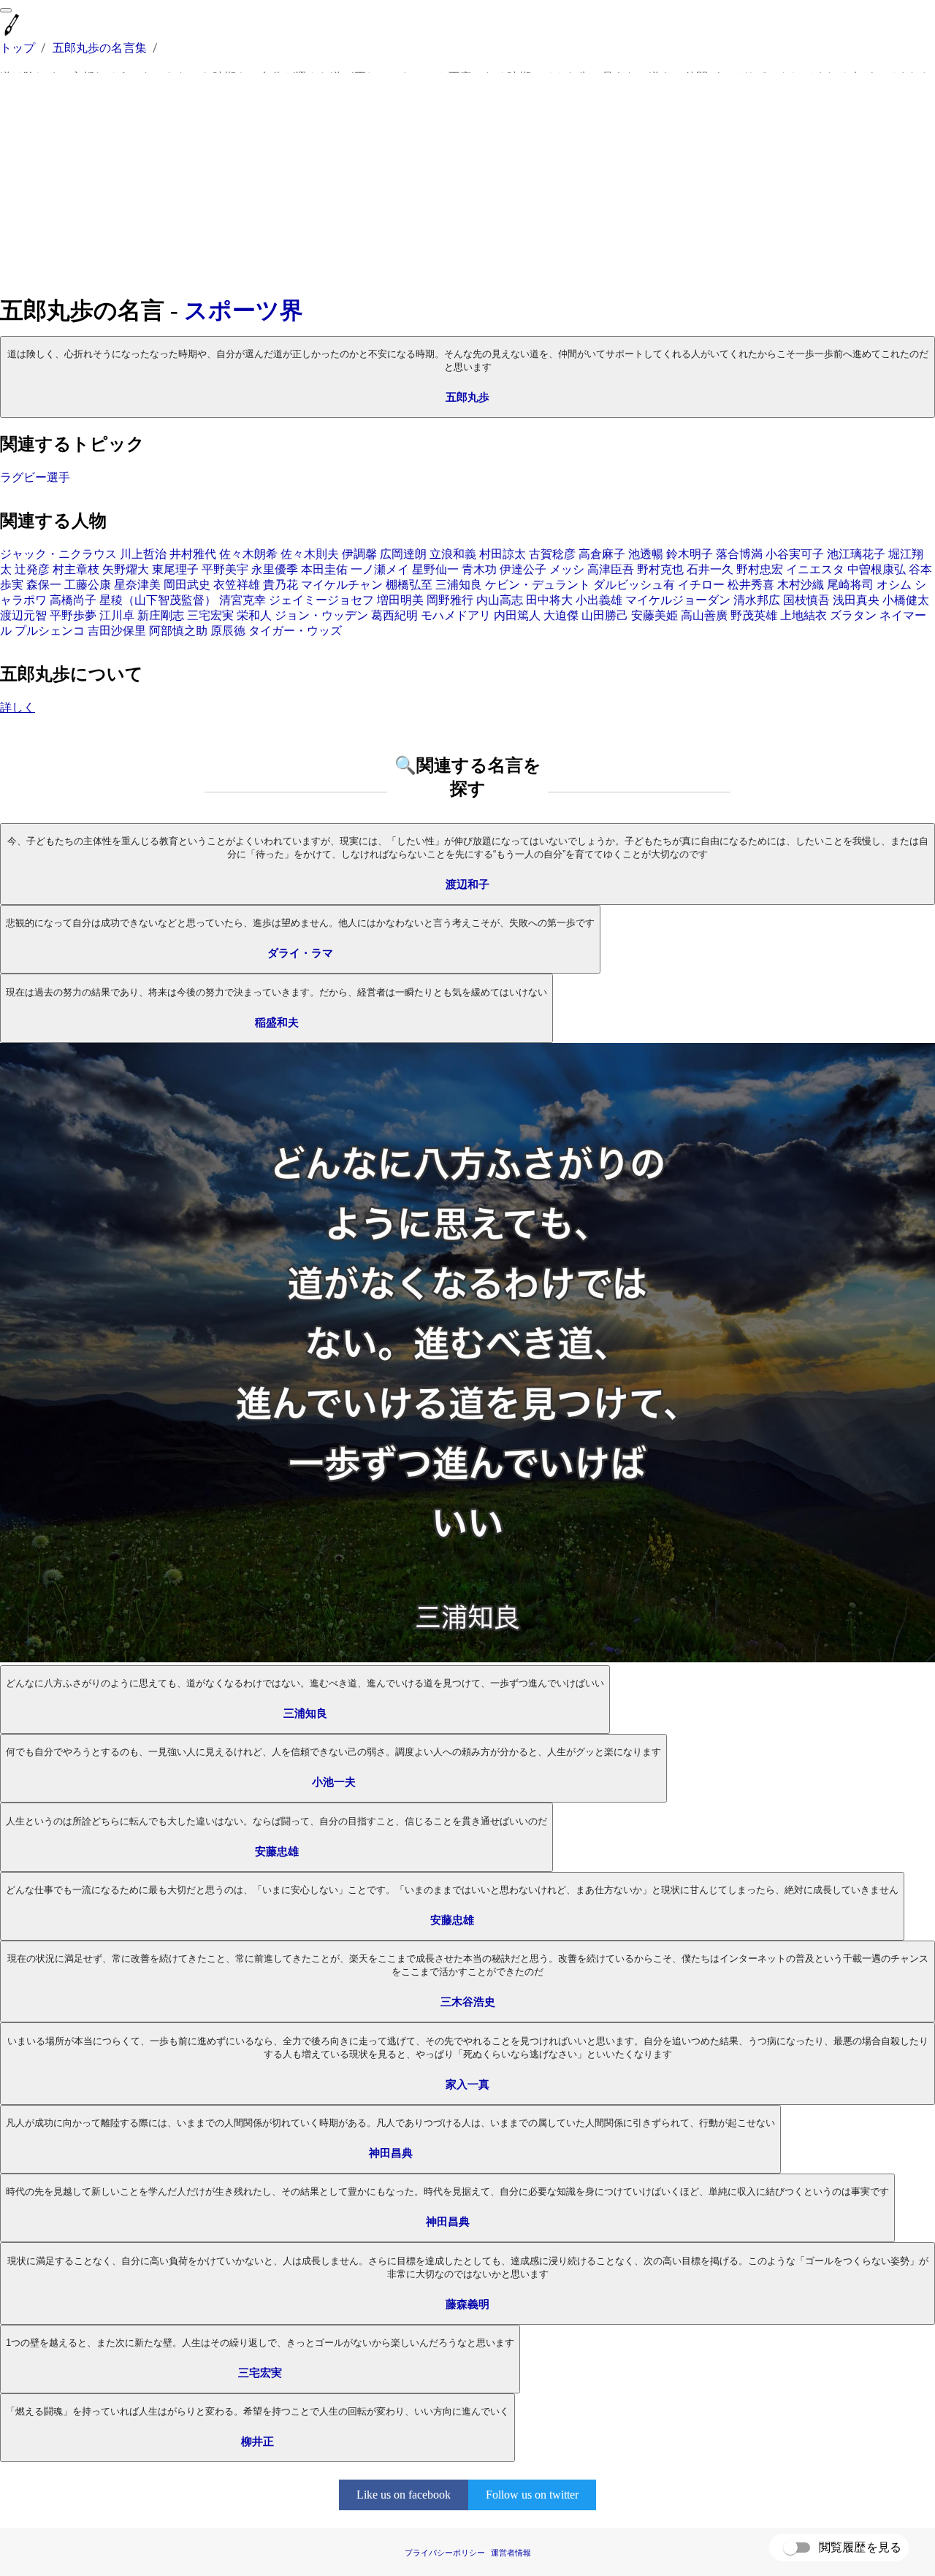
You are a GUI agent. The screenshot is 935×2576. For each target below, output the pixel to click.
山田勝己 (605, 615)
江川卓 (117, 615)
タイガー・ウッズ (295, 631)
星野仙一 (435, 569)
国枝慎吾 (806, 600)
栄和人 (254, 615)
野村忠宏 (760, 569)
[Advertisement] (467, 184)
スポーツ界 (244, 310)
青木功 (479, 569)
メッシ (567, 569)
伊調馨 (359, 554)
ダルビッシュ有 (634, 585)
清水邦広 (757, 600)
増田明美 (400, 600)
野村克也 (660, 569)
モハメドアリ (456, 615)
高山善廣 (704, 615)
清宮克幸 (243, 600)
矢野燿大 (126, 569)
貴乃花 (280, 585)
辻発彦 (32, 569)
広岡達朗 (403, 554)
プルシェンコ (50, 631)
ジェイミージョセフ (321, 600)
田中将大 (549, 600)
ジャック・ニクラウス (58, 554)
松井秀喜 (751, 585)
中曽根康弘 (877, 569)
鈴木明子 (690, 554)
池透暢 (646, 554)
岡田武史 (187, 585)
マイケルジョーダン (678, 600)
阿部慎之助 (178, 631)
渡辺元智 (23, 615)
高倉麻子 (602, 554)
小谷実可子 (795, 554)
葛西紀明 (394, 615)
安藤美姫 (654, 615)
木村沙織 (801, 585)
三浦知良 (459, 585)
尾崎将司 (850, 585)
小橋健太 (906, 600)
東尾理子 (175, 569)
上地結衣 (804, 615)
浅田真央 (856, 600)
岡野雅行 (450, 600)
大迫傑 (561, 615)
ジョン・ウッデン (321, 615)
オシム (894, 585)
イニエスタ (815, 569)
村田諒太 (503, 554)
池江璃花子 (856, 554)
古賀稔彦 (552, 554)
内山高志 (500, 600)
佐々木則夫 (310, 554)
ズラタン (853, 615)
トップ (18, 48)
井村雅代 (193, 554)
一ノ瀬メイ (380, 569)
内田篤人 (517, 615)
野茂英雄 (754, 615)
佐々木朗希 (248, 554)
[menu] (6, 10)
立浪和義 (453, 554)
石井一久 (710, 569)
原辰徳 (228, 631)
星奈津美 (137, 585)
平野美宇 (225, 569)
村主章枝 (76, 569)
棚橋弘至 (409, 585)
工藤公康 (88, 585)
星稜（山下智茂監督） (158, 600)
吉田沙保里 (117, 631)
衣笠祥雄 (237, 585)
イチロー (701, 585)
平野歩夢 (73, 615)
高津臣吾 (611, 569)
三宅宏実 (210, 615)
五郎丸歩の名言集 (100, 48)
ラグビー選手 (35, 477)
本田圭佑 (324, 569)
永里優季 (275, 569)
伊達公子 (523, 569)
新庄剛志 (161, 615)
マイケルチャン (342, 585)
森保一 (44, 585)
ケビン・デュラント (538, 585)
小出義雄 (599, 600)
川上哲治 (143, 554)
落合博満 (739, 554)
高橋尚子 (73, 600)
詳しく (18, 707)
